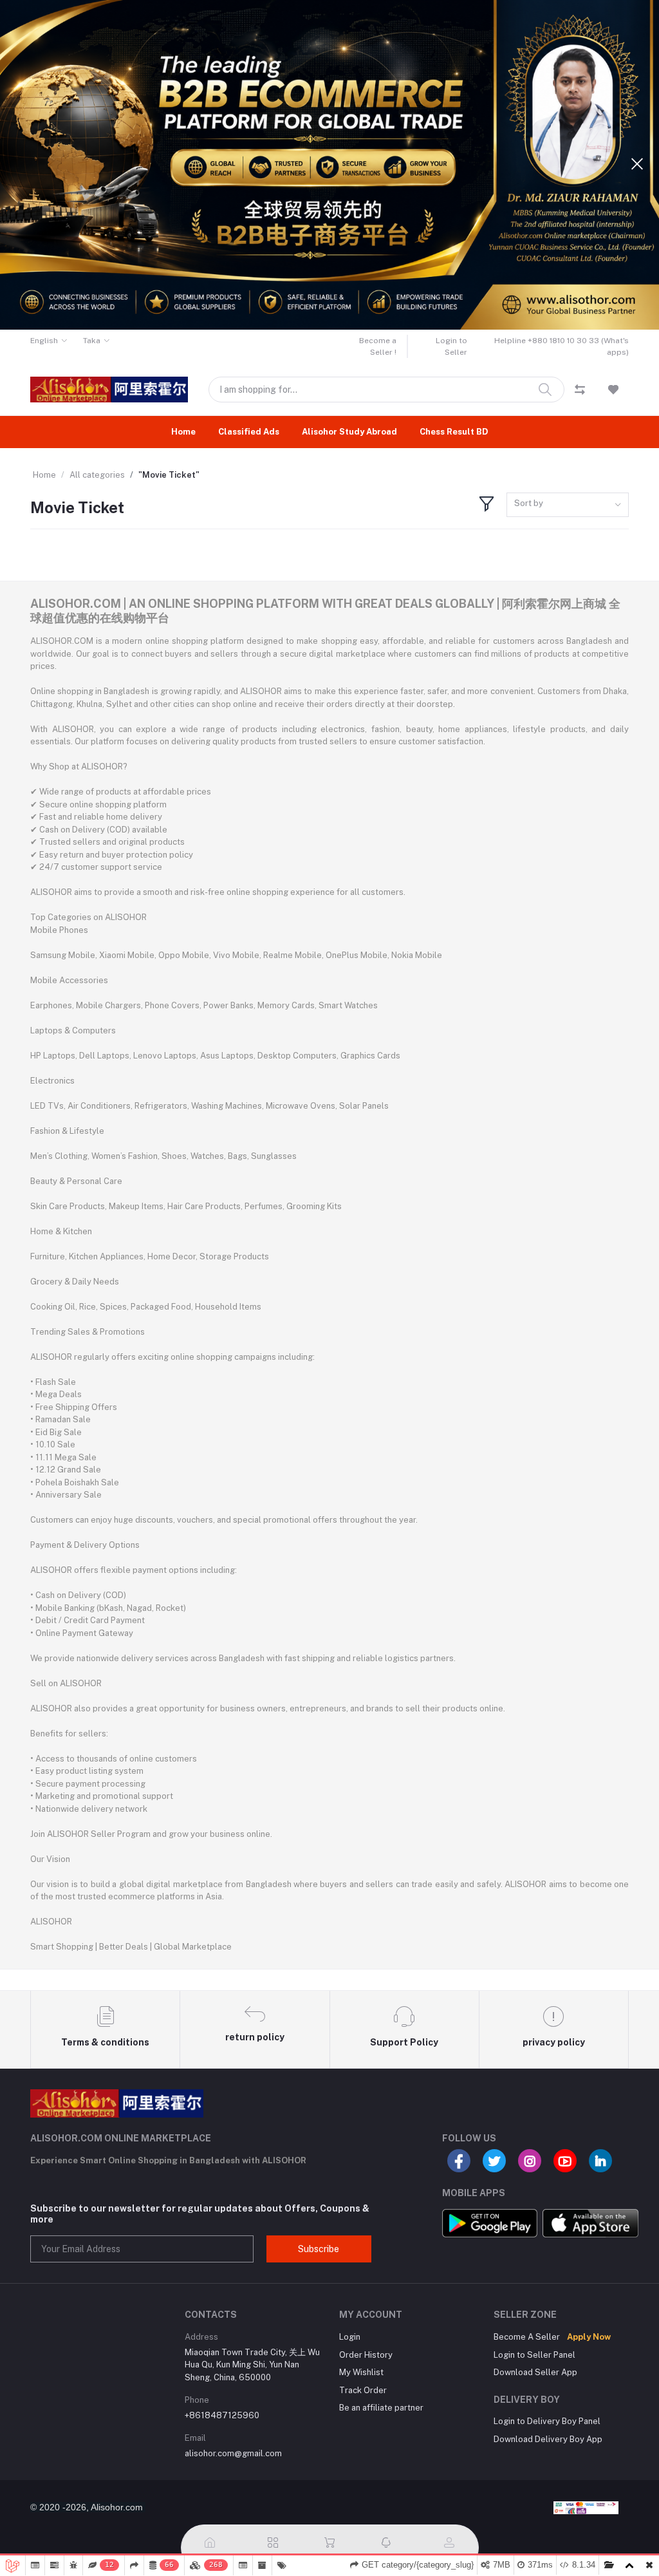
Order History (366, 2355)
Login (350, 2337)
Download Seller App (535, 2372)
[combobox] (568, 505)
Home (183, 432)
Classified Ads (249, 432)
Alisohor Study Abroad (349, 432)
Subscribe (319, 2249)
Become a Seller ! (378, 346)
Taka (92, 341)
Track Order (363, 2390)
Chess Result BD (454, 432)
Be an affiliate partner (381, 2408)
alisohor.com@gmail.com (233, 2453)
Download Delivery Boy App (548, 2439)
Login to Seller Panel (534, 2355)
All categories (97, 475)
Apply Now (589, 2337)
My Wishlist (361, 2372)
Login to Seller (451, 346)
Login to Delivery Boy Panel (547, 2421)
